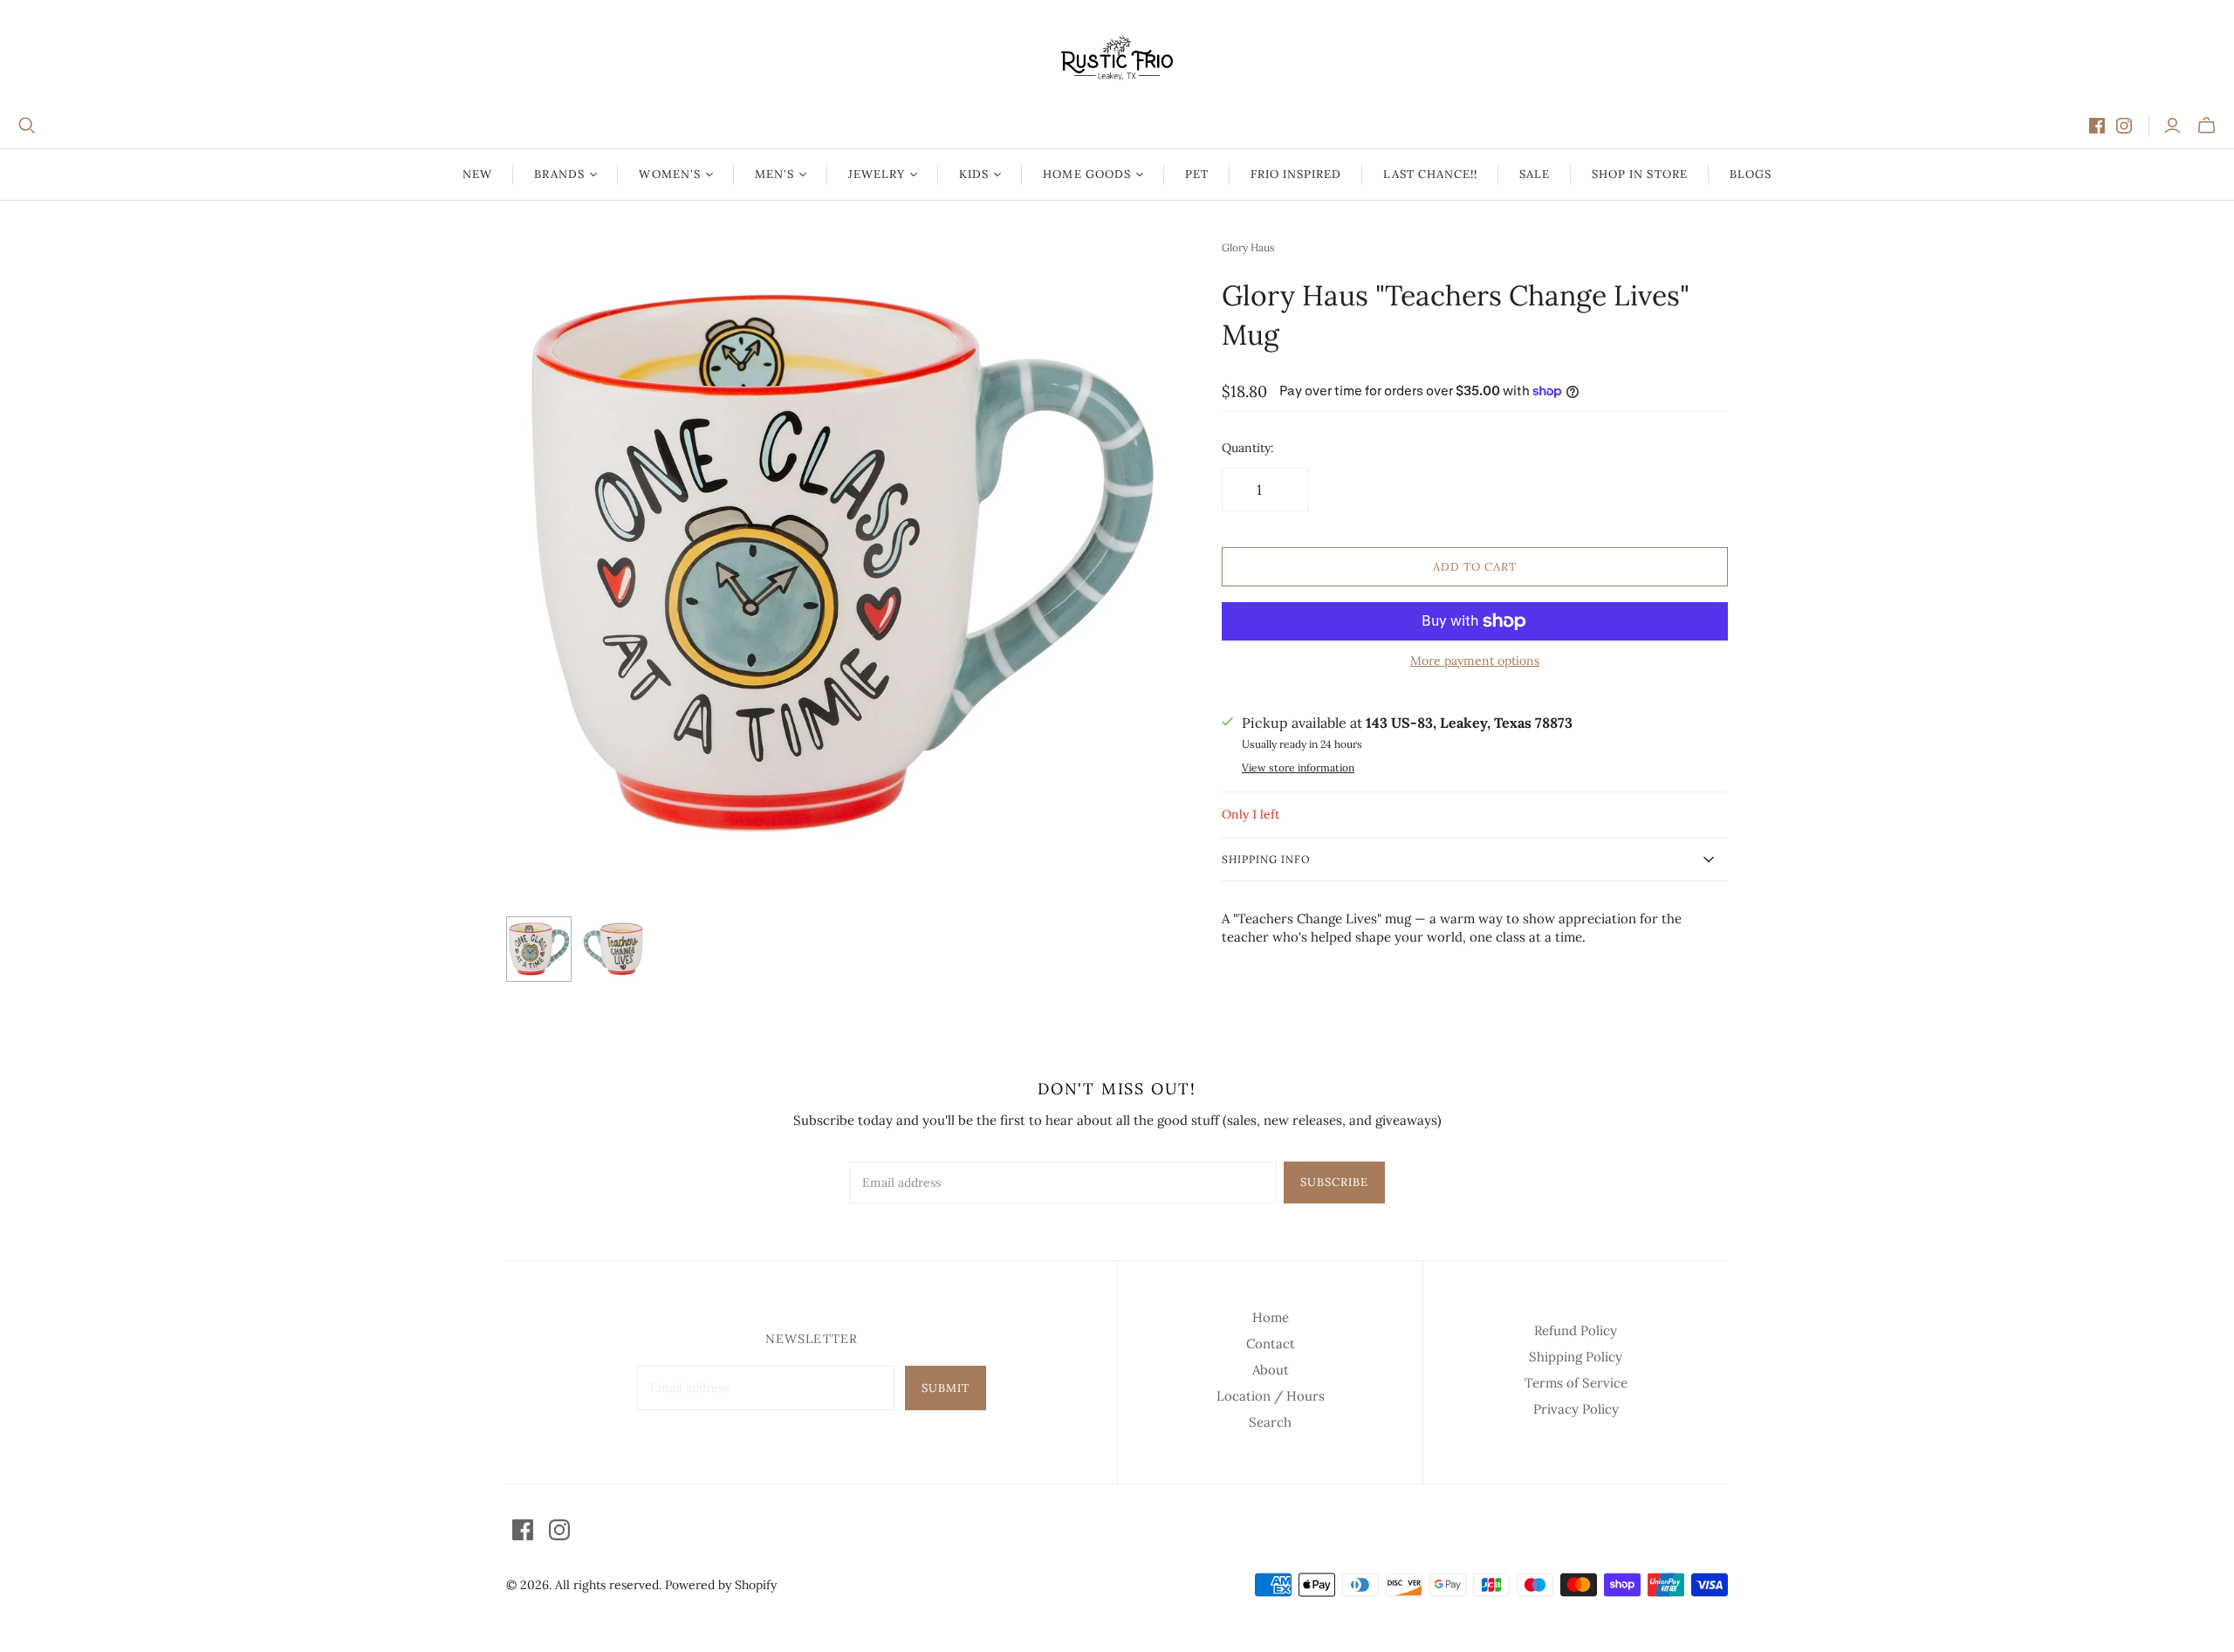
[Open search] (27, 126)
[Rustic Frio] (1117, 58)
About (1271, 1370)
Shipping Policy (1576, 1357)
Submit (946, 1388)
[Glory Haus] (539, 949)
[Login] (2172, 126)
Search (1270, 1422)
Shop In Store (1640, 174)
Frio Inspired (1296, 174)
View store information (1298, 768)
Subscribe (1334, 1182)
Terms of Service (1576, 1383)
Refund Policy (1576, 1330)
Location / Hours (1271, 1396)
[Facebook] (2097, 126)
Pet (1197, 174)
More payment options (1475, 661)
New (477, 174)
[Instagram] (2124, 126)
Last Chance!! (1430, 174)
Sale (1535, 174)
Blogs (1751, 174)
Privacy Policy (1576, 1409)
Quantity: (1248, 448)
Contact (1271, 1344)
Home (1271, 1317)
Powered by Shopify (721, 1585)
